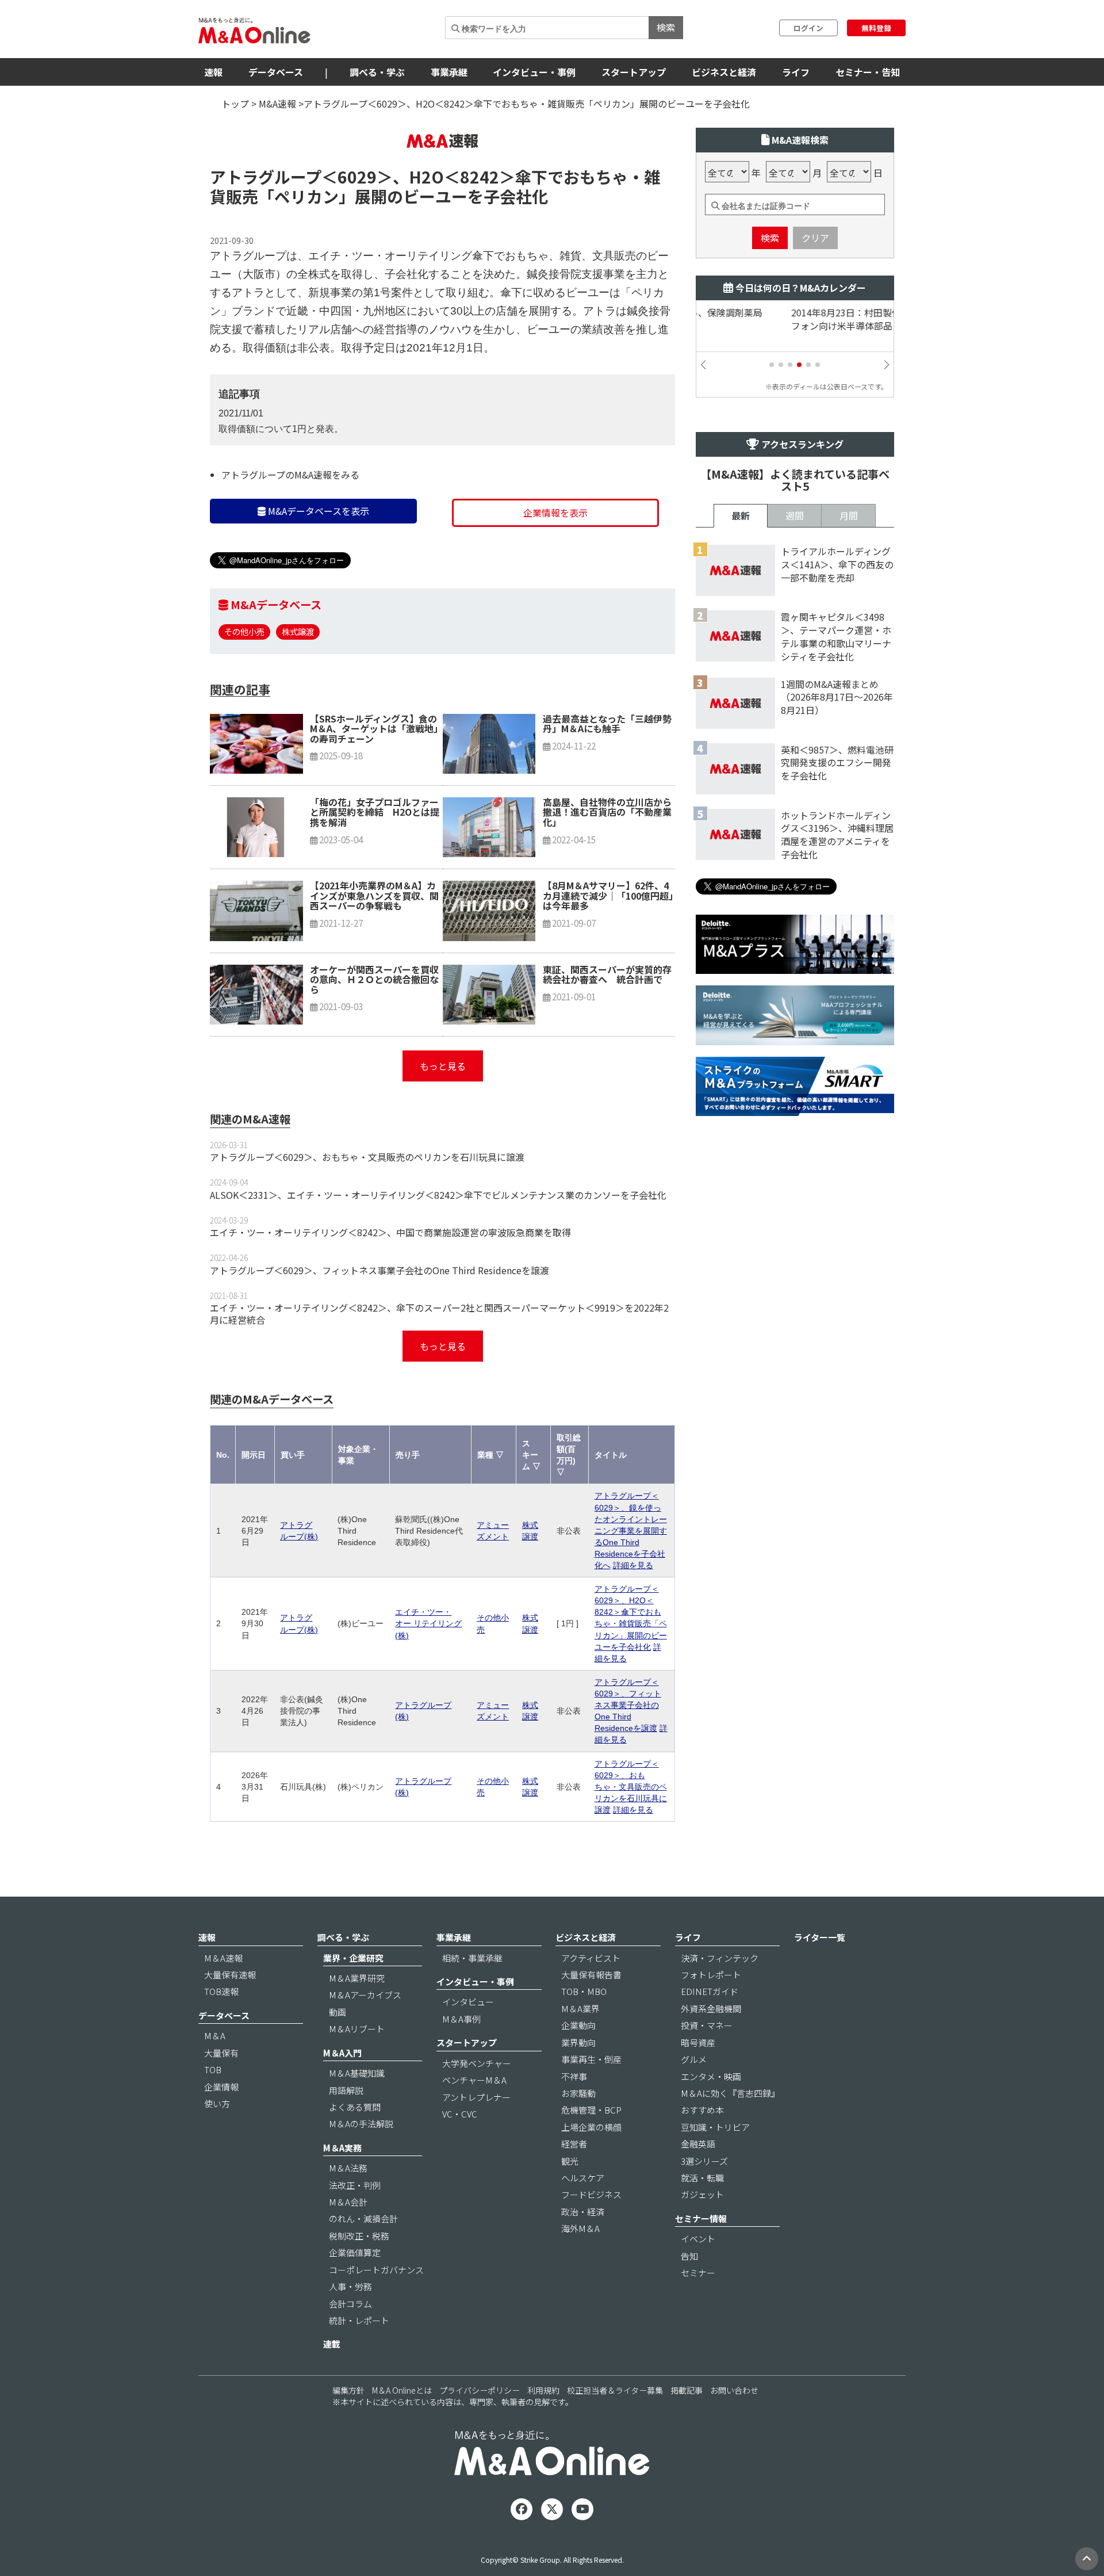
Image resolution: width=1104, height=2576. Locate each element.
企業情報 (221, 2087)
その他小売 (244, 631)
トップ (235, 104)
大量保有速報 (230, 1975)
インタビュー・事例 (534, 72)
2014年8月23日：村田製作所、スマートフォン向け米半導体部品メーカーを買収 (788, 319)
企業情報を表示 (555, 513)
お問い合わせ (734, 2390)
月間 (849, 515)
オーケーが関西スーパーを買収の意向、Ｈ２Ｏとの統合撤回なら (374, 979)
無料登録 (876, 28)
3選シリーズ (704, 2161)
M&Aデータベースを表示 (317, 511)
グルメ (694, 2059)
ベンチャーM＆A (474, 2080)
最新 (741, 515)
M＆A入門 (342, 2053)
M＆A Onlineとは (402, 2390)
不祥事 (574, 2076)
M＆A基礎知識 (357, 2073)
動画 (338, 2012)
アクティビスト (591, 1958)
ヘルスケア (583, 2178)
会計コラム (350, 2304)
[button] (772, 365)
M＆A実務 (342, 2148)
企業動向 (578, 2025)
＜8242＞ (480, 177)
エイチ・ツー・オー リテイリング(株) (428, 1623)
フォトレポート (711, 1975)
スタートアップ (634, 72)
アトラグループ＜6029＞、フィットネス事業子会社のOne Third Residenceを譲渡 (379, 1270)
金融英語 (698, 2144)
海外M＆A (580, 2228)
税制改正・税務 (359, 2236)
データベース (276, 72)
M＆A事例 (461, 2019)
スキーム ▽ (531, 1455)
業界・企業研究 (353, 1958)
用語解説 (346, 2090)
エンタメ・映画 (711, 2076)
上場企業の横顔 (591, 2127)
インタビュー (468, 2002)
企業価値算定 (355, 2252)
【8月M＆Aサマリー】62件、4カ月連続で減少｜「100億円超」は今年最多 (608, 895)
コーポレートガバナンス (376, 2270)
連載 (332, 2344)
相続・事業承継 (472, 1958)
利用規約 (543, 2390)
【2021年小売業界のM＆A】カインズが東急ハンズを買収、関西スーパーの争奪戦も (374, 895)
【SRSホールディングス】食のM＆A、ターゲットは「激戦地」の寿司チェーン (374, 729)
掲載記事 (687, 2390)
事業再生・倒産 (591, 2059)
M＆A (215, 2036)
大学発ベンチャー (477, 2063)
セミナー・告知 (868, 72)
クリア (815, 238)
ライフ (796, 72)
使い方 (217, 2103)
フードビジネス (591, 2194)
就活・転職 (702, 2178)
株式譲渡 (298, 631)
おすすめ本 (702, 2110)
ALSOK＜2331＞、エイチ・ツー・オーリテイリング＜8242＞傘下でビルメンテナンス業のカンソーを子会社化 (438, 1195)
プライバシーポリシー (480, 2390)
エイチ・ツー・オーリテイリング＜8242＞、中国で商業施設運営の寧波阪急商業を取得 (390, 1232)
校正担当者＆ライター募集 (615, 2390)
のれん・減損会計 (363, 2218)
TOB (213, 2069)
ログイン (808, 28)
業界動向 (578, 2042)
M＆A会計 (348, 2202)
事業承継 (449, 72)
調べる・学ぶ (377, 72)
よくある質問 (355, 2107)
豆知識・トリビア (715, 2127)
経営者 (574, 2144)
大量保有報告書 (591, 1975)
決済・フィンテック (720, 1958)
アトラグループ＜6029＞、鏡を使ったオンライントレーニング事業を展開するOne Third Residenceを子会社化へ (631, 1530)
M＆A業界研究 (357, 1978)
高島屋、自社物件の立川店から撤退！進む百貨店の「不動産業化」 (607, 812)
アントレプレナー (476, 2097)
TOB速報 (221, 1991)
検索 (666, 27)
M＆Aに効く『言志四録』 (730, 2093)
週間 (795, 515)
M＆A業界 (580, 2009)
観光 (570, 2161)
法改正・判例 (355, 2185)
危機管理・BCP (591, 2110)
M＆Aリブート (357, 2029)
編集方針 (348, 2390)
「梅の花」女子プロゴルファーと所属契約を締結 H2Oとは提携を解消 (375, 812)
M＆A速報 (223, 1958)
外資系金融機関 (711, 2009)
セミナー (698, 2273)
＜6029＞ (357, 177)
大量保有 (221, 2053)
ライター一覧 (820, 1937)
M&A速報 (277, 104)
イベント (698, 2239)
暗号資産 (698, 2042)
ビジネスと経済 (724, 72)
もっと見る (443, 1066)
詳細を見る (633, 1565)
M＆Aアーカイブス (365, 1995)
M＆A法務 (348, 2168)
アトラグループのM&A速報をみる (290, 475)
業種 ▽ (490, 1455)
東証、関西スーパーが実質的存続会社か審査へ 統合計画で (607, 974)
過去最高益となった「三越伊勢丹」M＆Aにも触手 (607, 724)
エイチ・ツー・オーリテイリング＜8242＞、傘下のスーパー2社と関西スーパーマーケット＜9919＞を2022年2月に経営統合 (439, 1314)
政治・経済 (583, 2212)
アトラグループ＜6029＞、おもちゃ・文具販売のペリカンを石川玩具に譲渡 (367, 1157)
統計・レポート (359, 2320)
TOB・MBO (584, 1991)
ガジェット (702, 2194)
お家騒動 (578, 2093)
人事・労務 (350, 2286)
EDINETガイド (710, 1991)
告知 (689, 2256)
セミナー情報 (701, 2218)
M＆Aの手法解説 (361, 2124)
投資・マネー (707, 2025)
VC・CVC (460, 2114)
